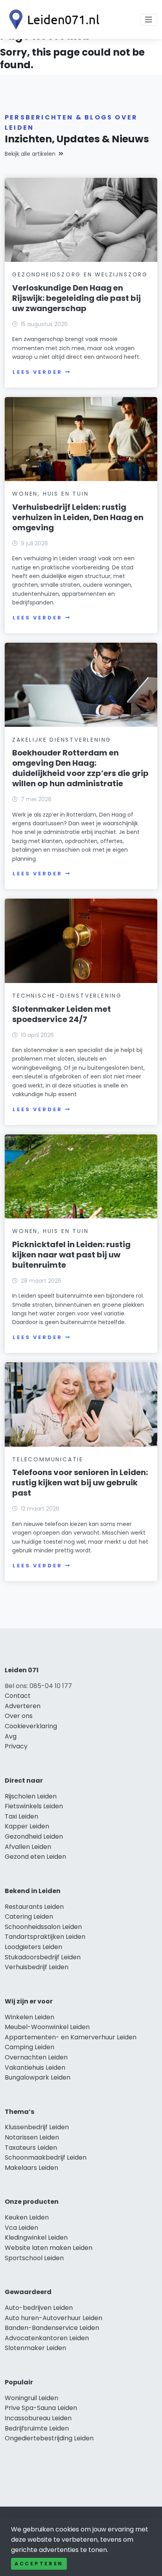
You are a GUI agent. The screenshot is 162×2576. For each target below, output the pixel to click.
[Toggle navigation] (149, 20)
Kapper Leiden (27, 1826)
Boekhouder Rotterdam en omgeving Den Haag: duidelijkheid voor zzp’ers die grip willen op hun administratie (80, 768)
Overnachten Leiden (36, 2057)
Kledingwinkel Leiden (36, 2237)
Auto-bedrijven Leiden (39, 2308)
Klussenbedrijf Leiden (37, 2127)
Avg (11, 1736)
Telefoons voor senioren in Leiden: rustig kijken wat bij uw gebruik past (80, 1483)
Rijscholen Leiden (31, 1796)
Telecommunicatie (48, 1459)
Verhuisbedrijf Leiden (37, 1967)
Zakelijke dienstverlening (62, 740)
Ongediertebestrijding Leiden (49, 2438)
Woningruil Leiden (31, 2398)
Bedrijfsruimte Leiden (37, 2428)
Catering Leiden (29, 1917)
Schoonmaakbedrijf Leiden (46, 2157)
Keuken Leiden (27, 2217)
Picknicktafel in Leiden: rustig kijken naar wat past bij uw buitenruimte (71, 1255)
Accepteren (39, 2564)
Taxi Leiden (21, 1816)
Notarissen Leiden (32, 2137)
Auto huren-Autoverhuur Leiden (53, 2318)
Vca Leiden (21, 2228)
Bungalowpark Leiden (38, 2077)
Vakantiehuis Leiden (35, 2068)
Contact (18, 1696)
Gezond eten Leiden (35, 1857)
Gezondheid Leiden (34, 1836)
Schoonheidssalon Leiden (43, 1927)
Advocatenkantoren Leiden (47, 2338)
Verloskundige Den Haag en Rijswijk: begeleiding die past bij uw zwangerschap (76, 298)
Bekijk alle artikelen (30, 154)
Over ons (19, 1716)
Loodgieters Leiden (33, 1947)
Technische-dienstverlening (67, 996)
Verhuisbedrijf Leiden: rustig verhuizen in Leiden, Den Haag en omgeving (78, 517)
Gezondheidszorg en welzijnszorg (80, 274)
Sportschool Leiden (34, 2258)
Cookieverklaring (31, 1726)
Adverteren (23, 1706)
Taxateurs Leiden (31, 2148)
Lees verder (37, 372)
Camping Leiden (29, 2047)
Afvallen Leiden (28, 1847)
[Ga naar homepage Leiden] (52, 20)
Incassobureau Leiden (38, 2418)
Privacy (16, 1746)
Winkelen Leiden (29, 2017)
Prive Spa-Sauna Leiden (41, 2408)
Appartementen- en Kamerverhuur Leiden (71, 2037)
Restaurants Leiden (34, 1907)
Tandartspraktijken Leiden (45, 1937)
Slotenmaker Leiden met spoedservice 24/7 (62, 1014)
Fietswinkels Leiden (34, 1806)
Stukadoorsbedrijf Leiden (43, 1957)
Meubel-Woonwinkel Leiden (47, 2027)
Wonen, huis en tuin (50, 494)
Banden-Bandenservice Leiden (52, 2328)
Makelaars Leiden (31, 2168)
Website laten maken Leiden (49, 2248)
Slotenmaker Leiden (35, 2348)
